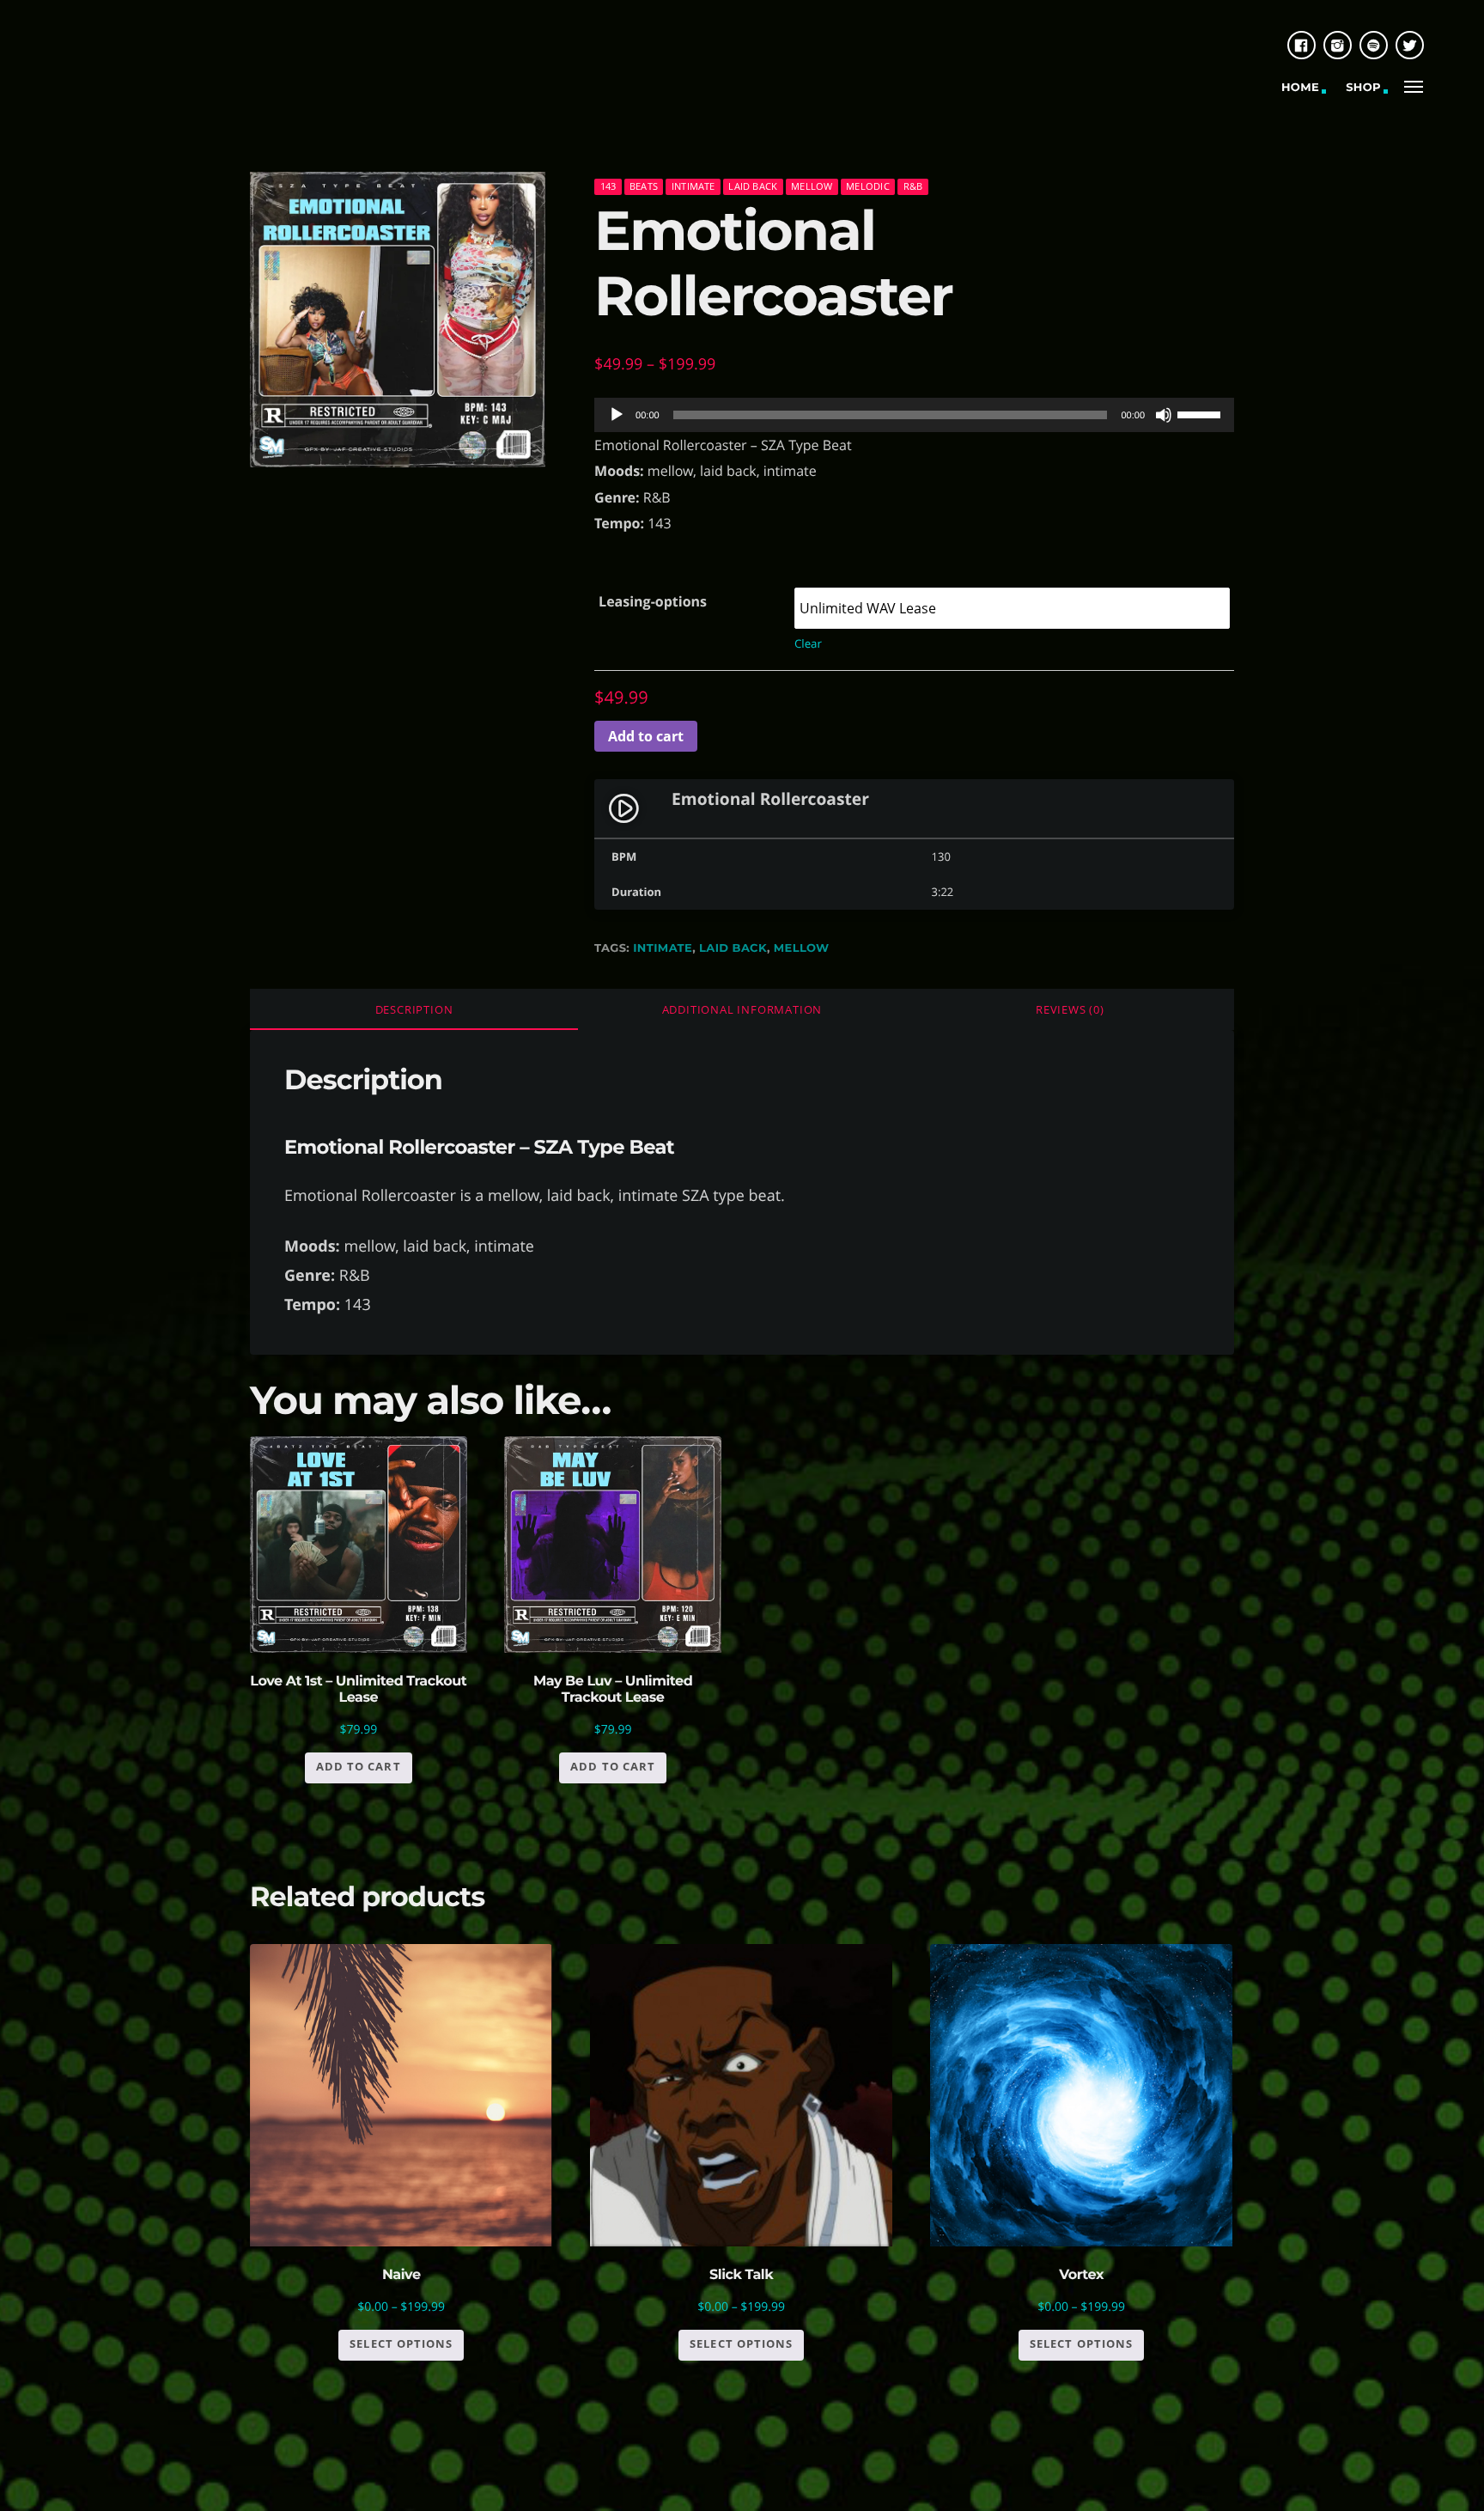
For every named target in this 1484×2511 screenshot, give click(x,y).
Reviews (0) (1070, 1009)
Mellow (812, 186)
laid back (733, 948)
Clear (808, 643)
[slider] (1201, 413)
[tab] (414, 1009)
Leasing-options (653, 601)
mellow (802, 948)
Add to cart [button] (358, 1766)
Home (1300, 88)
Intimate (693, 186)
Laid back (753, 186)
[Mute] (1164, 415)
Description (414, 1009)
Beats (644, 186)
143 (608, 186)
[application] (914, 415)
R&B (913, 186)
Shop (1363, 88)
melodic (868, 186)
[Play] (617, 415)
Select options (401, 2343)
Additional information (742, 1009)
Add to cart (646, 736)
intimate (663, 948)
